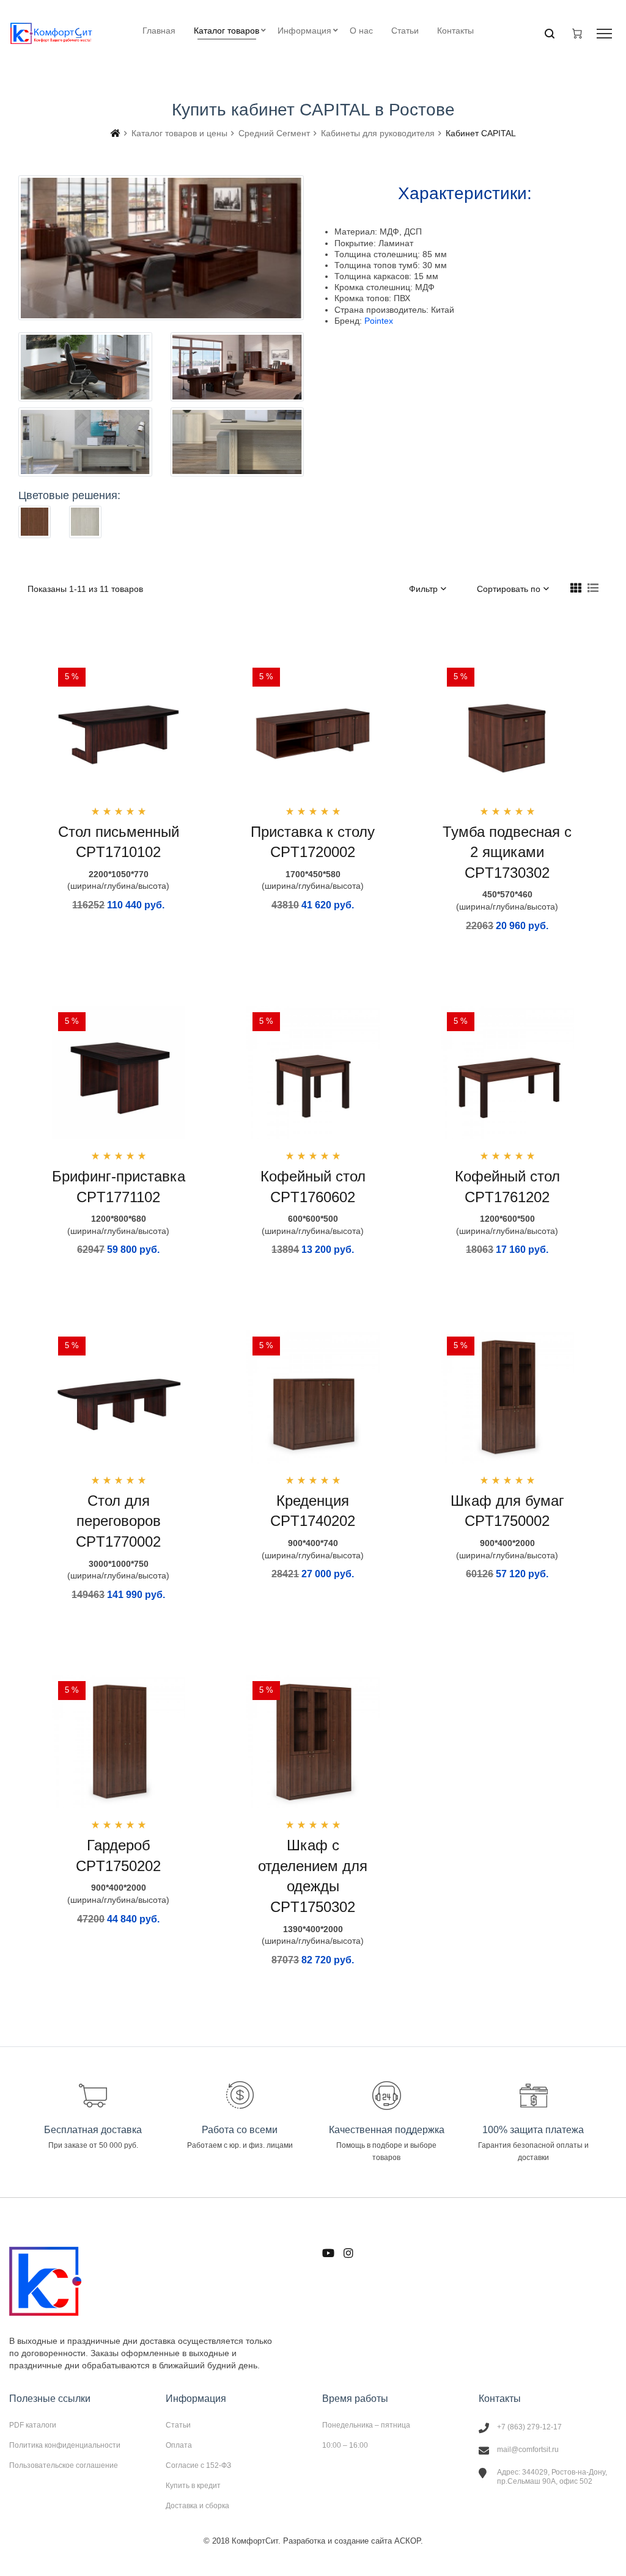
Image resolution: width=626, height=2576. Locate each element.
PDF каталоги (33, 2425)
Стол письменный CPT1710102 (119, 842)
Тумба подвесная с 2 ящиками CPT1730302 (507, 852)
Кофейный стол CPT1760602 (313, 1187)
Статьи (178, 2425)
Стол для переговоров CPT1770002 (118, 1521)
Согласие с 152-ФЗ (198, 2465)
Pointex (379, 321)
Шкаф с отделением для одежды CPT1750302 (313, 1876)
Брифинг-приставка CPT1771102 (119, 1187)
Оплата (179, 2445)
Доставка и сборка (197, 2505)
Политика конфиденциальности (65, 2445)
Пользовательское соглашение (64, 2465)
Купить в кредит (193, 2486)
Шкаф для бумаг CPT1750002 (507, 1511)
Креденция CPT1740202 (313, 1511)
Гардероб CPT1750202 (118, 1855)
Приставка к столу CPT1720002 (313, 842)
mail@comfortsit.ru (528, 2450)
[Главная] (116, 133)
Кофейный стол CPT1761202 (507, 1187)
